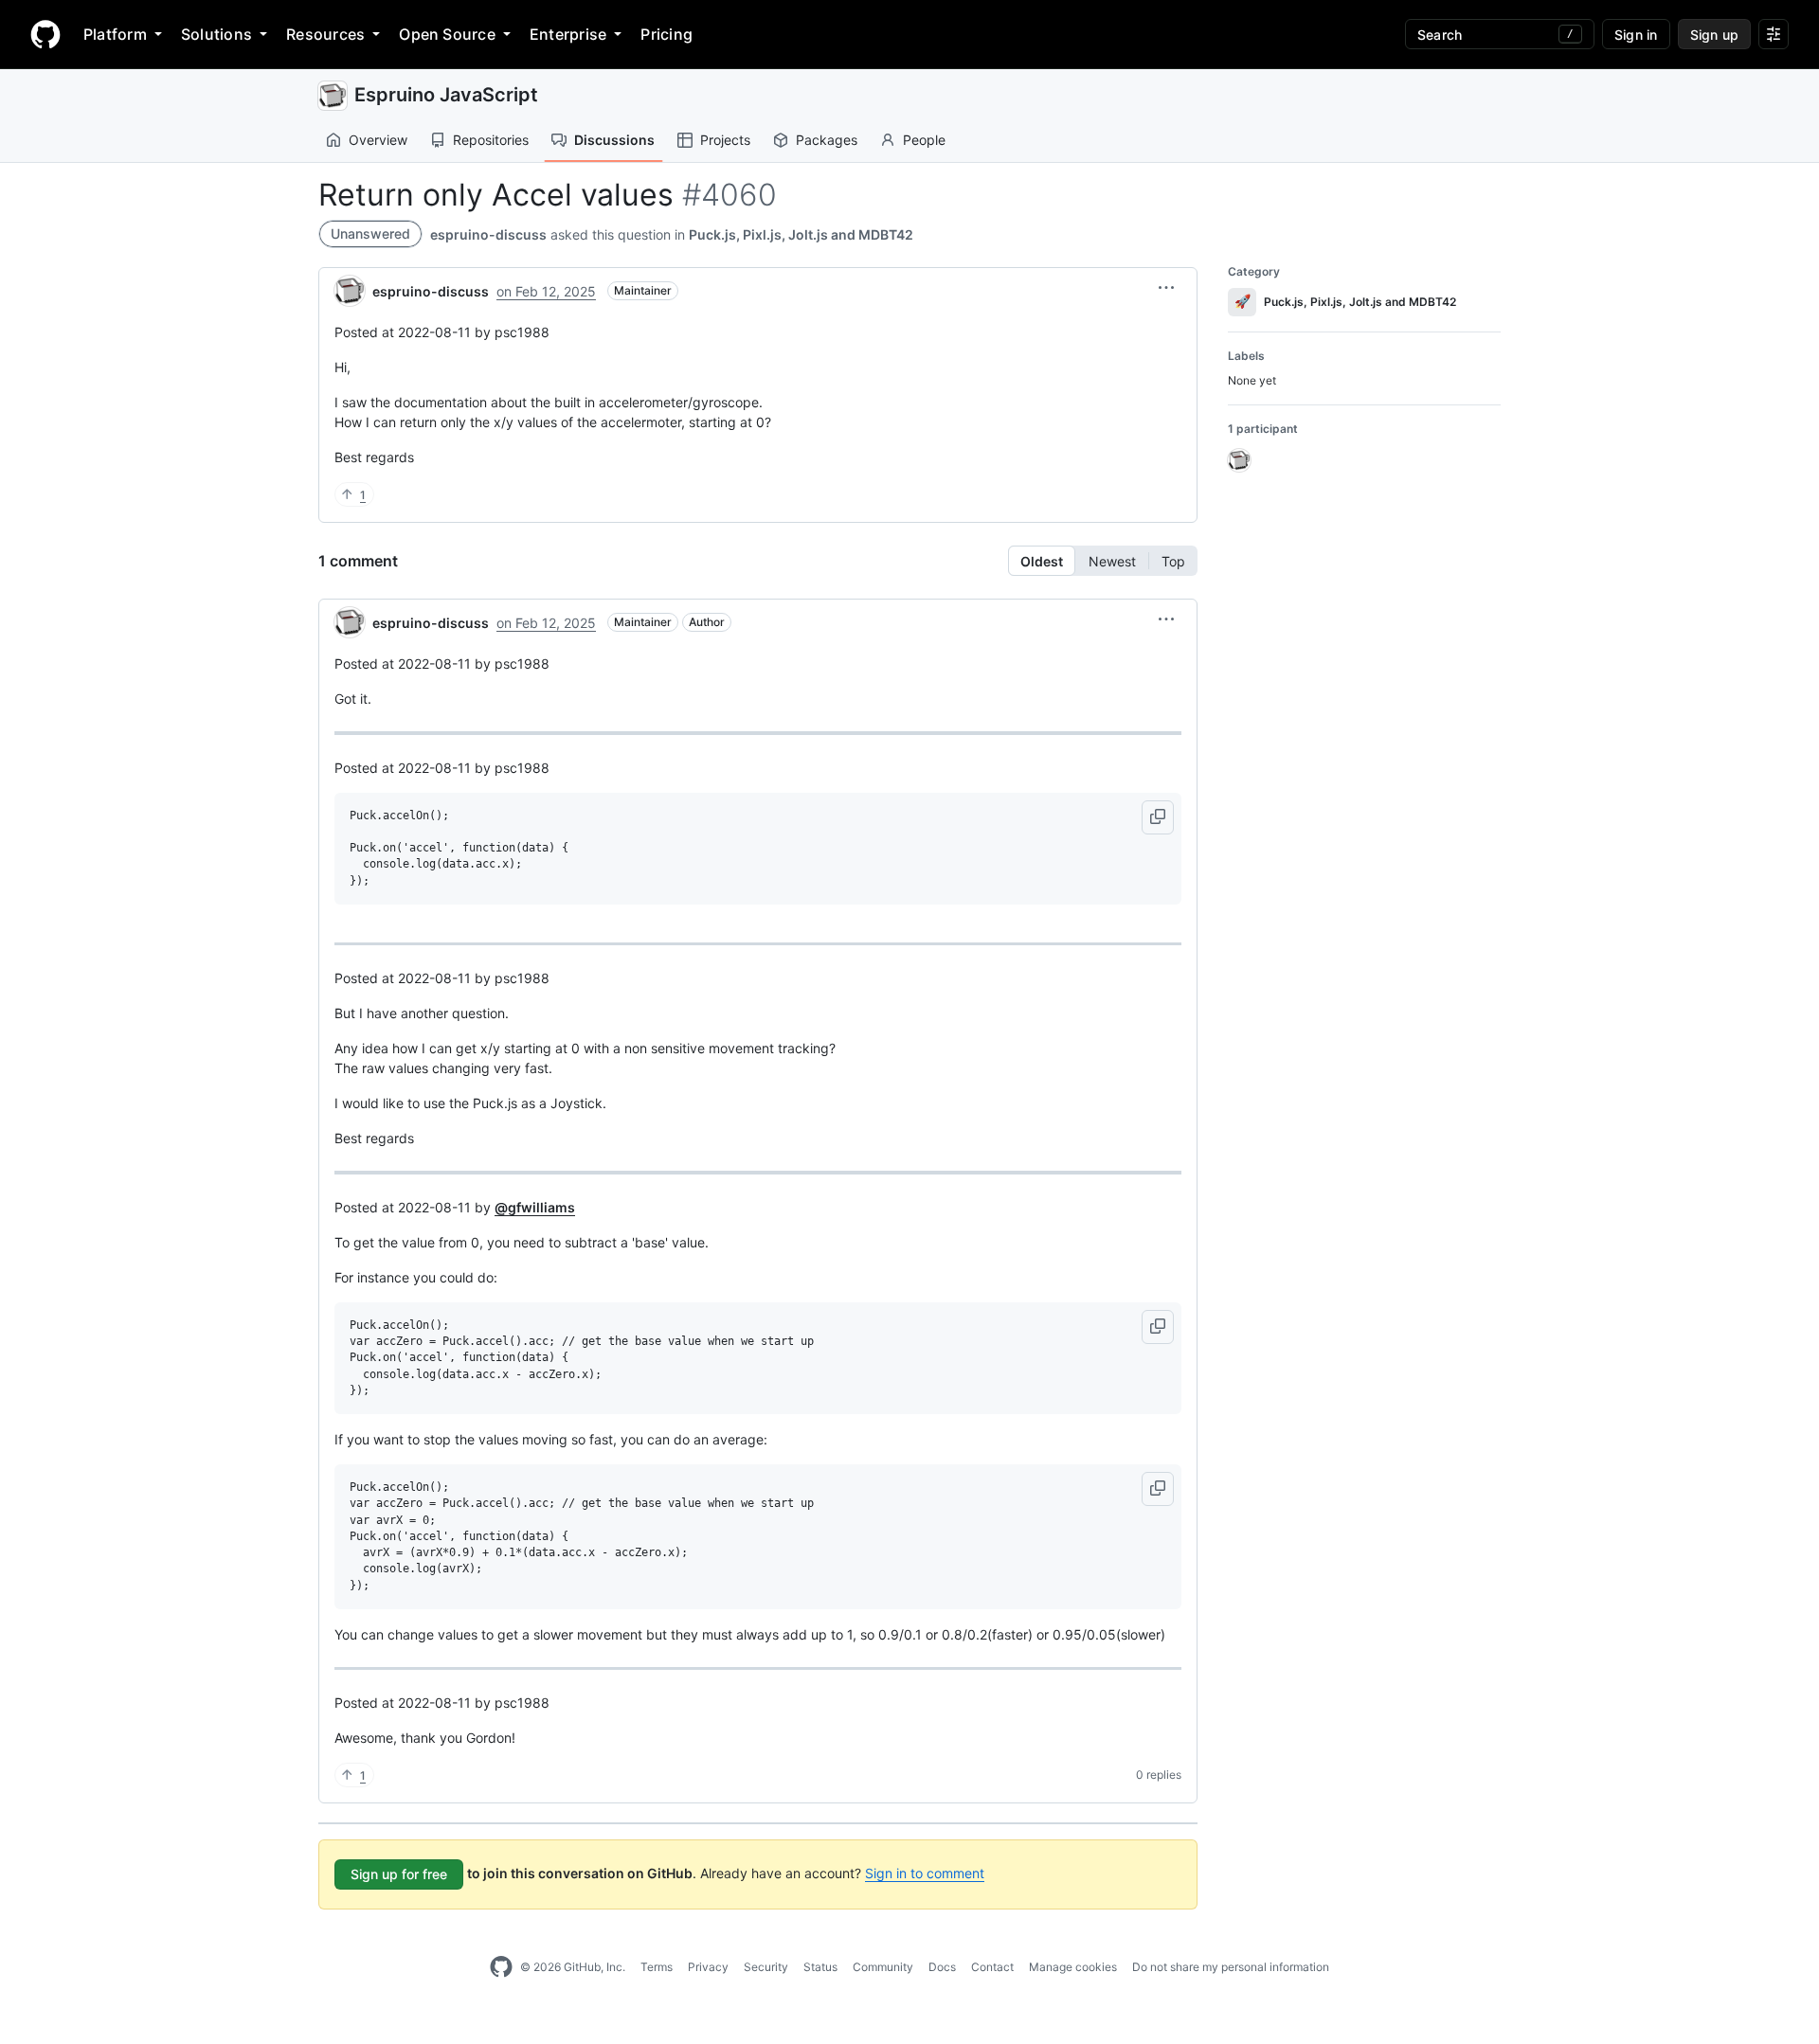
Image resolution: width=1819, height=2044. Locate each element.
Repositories (491, 140)
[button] (1166, 288)
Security (766, 1967)
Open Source (447, 34)
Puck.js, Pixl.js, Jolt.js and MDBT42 (801, 234)
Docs (942, 1967)
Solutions (216, 34)
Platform (115, 34)
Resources (325, 34)
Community (883, 1967)
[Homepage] (45, 34)
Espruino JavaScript (446, 95)
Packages (827, 140)
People (924, 140)
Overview (378, 140)
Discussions (614, 140)
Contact (992, 1967)
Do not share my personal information (1231, 1967)
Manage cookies (1073, 1967)
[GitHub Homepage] (501, 1967)
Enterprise (568, 34)
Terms (657, 1967)
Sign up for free (399, 1874)
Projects (725, 140)
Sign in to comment (925, 1873)
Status (820, 1967)
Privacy (708, 1967)
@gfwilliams (535, 1207)
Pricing (666, 34)
